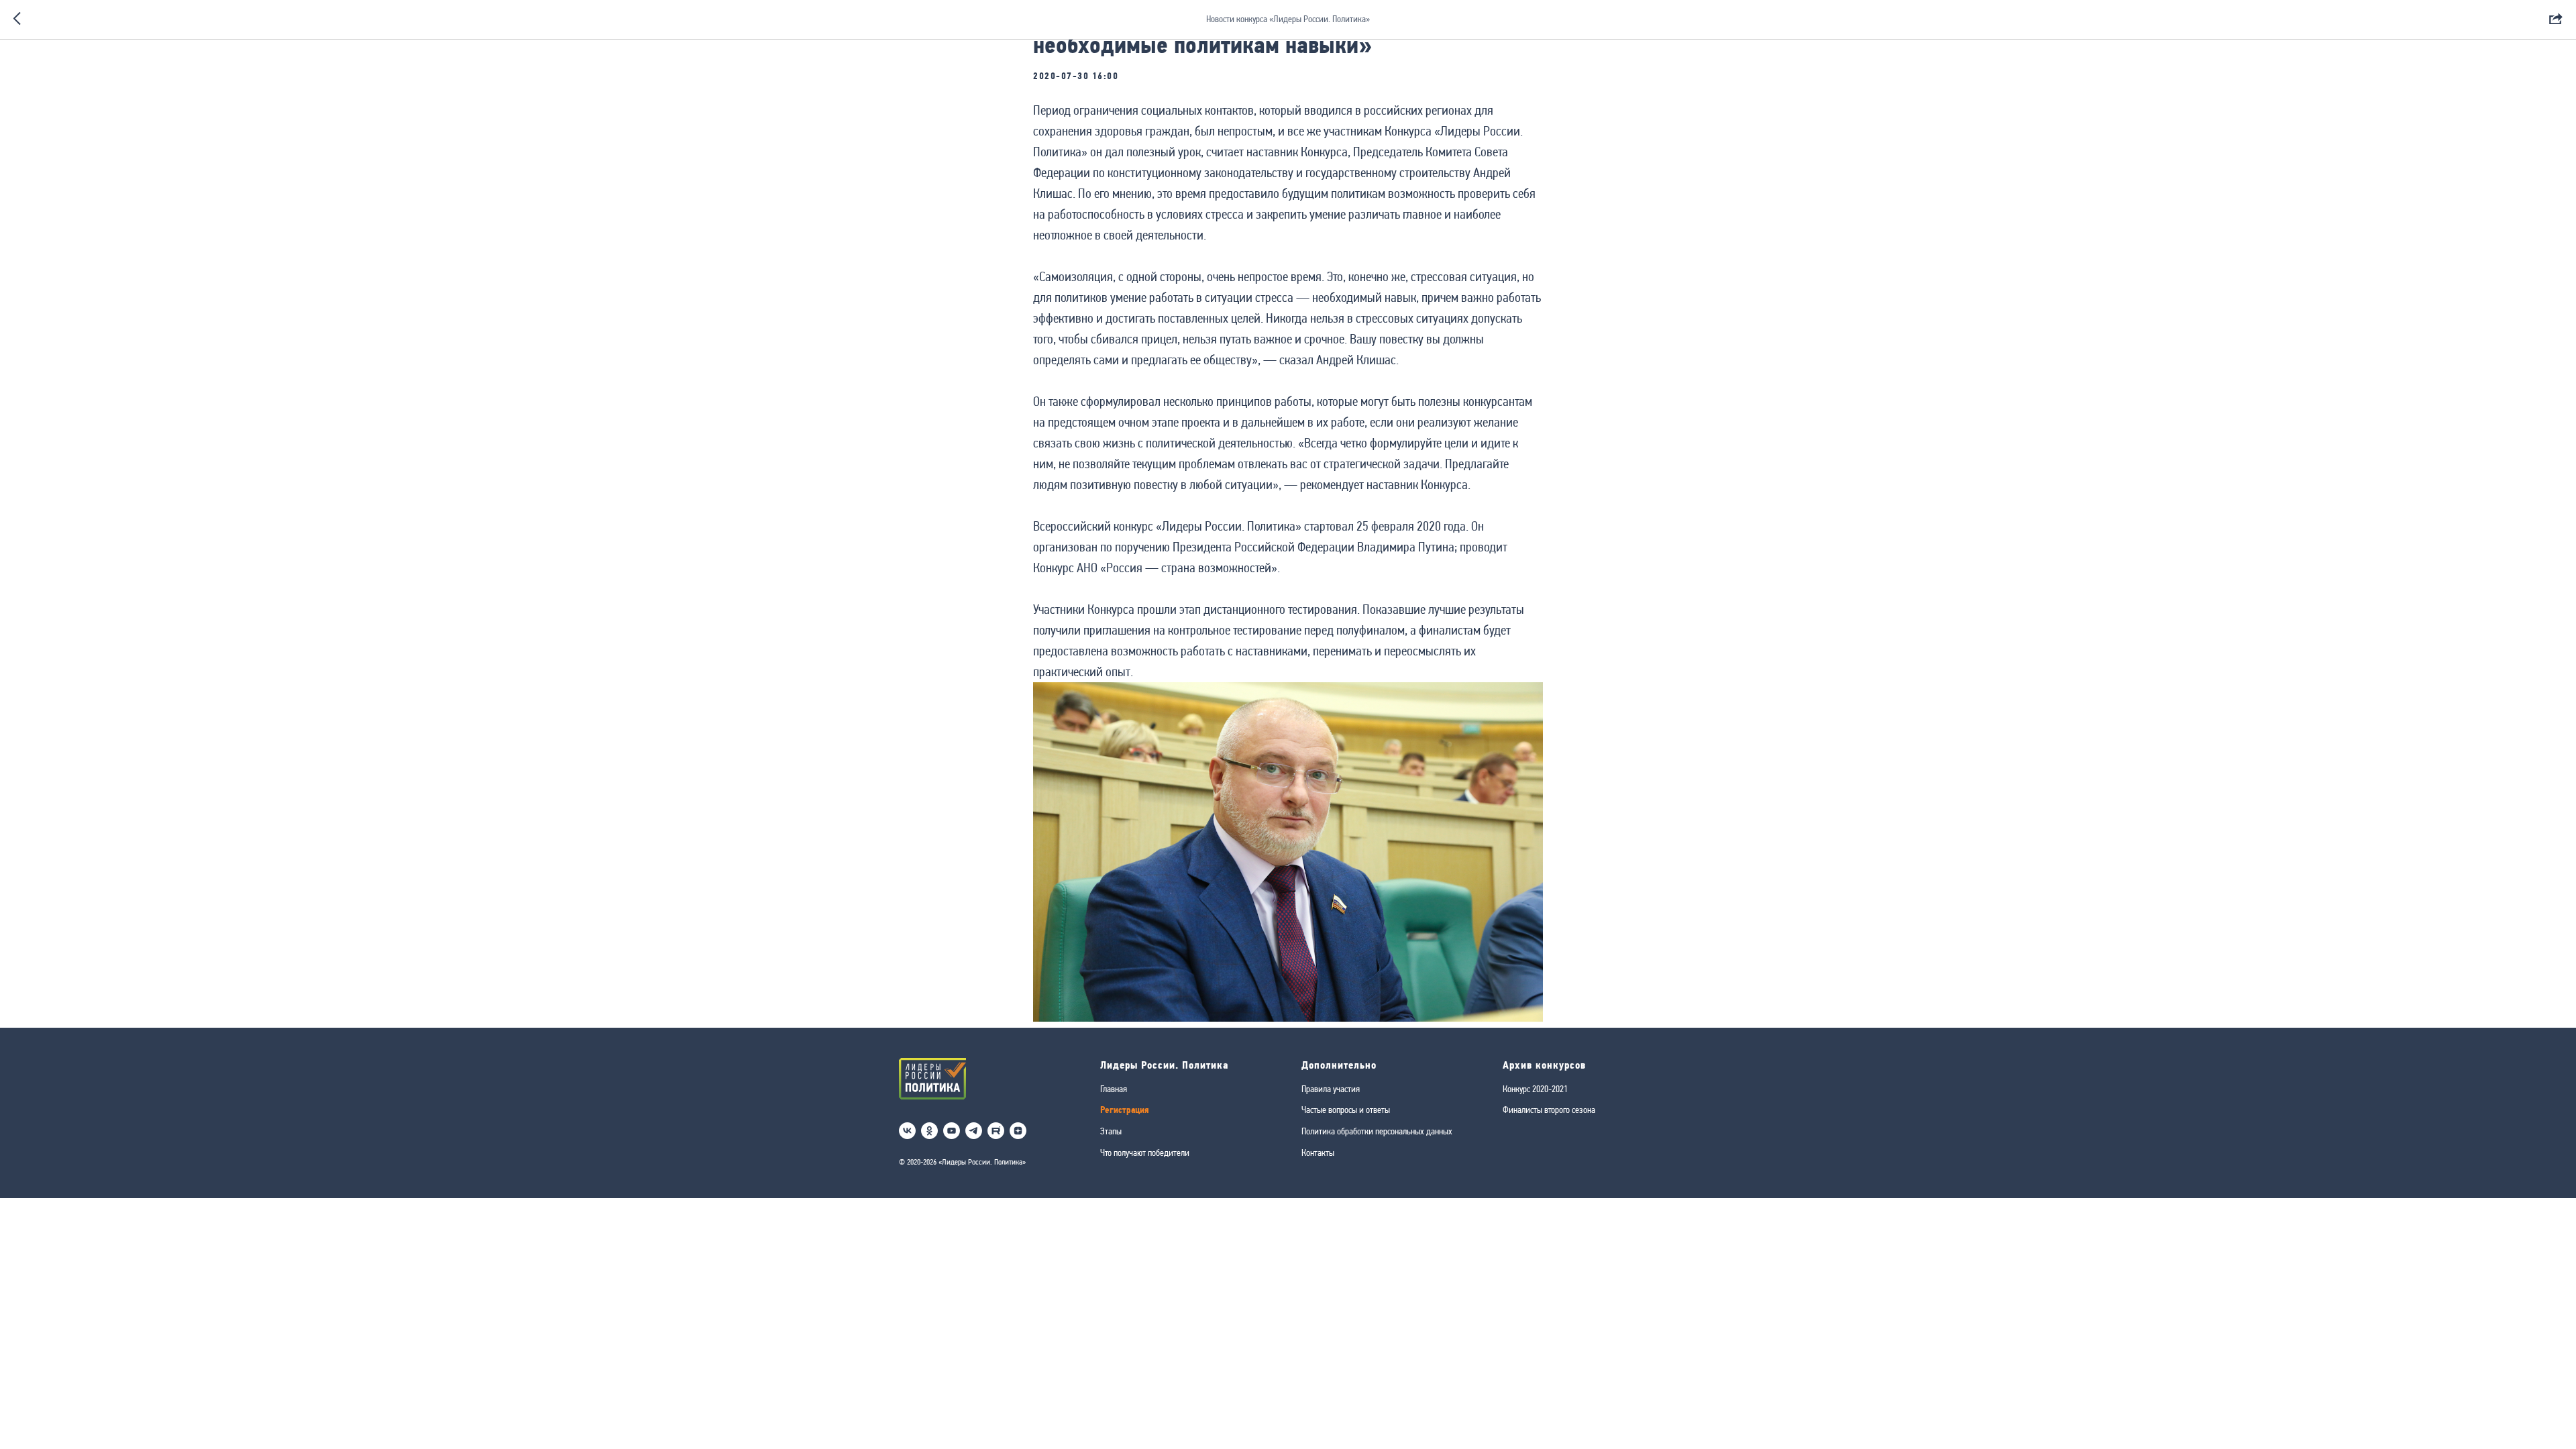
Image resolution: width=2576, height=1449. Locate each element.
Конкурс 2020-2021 (1535, 1089)
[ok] (929, 1131)
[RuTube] (996, 1131)
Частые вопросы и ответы (1346, 1110)
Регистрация (1125, 1110)
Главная (1114, 1089)
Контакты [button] (1318, 1152)
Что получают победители (1145, 1152)
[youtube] (952, 1131)
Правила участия (1331, 1089)
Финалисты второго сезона (1549, 1110)
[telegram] (974, 1131)
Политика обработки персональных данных (1377, 1131)
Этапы (1111, 1131)
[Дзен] (1018, 1131)
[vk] (907, 1131)
